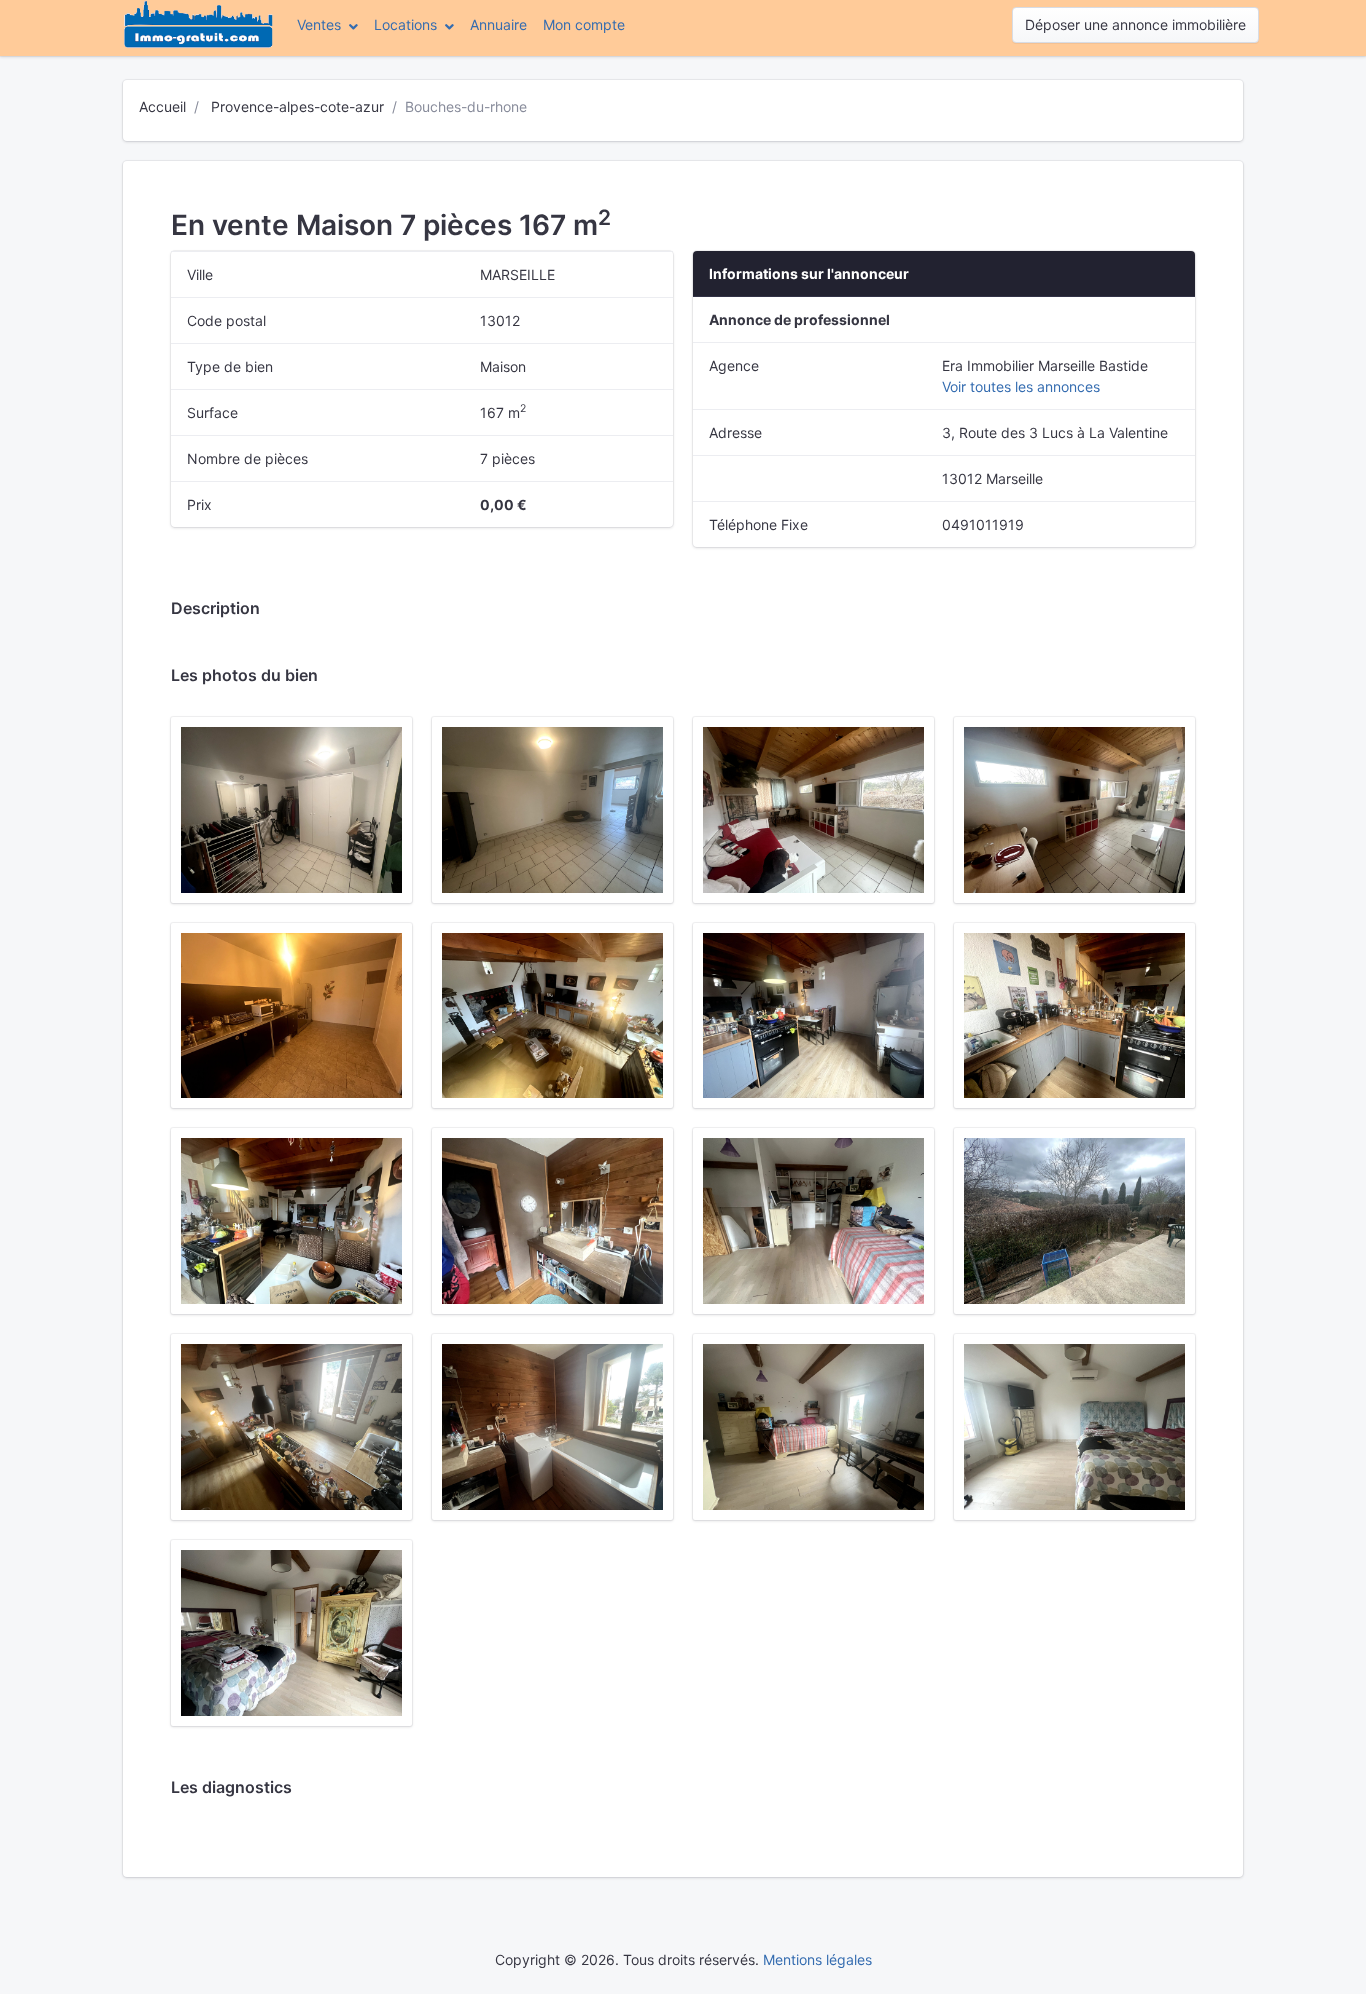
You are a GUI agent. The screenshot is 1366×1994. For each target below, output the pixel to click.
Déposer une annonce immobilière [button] (1135, 24)
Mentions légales (817, 1959)
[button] (327, 24)
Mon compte (588, 24)
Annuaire (498, 24)
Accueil (162, 106)
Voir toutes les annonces (1021, 386)
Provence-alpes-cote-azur (297, 106)
